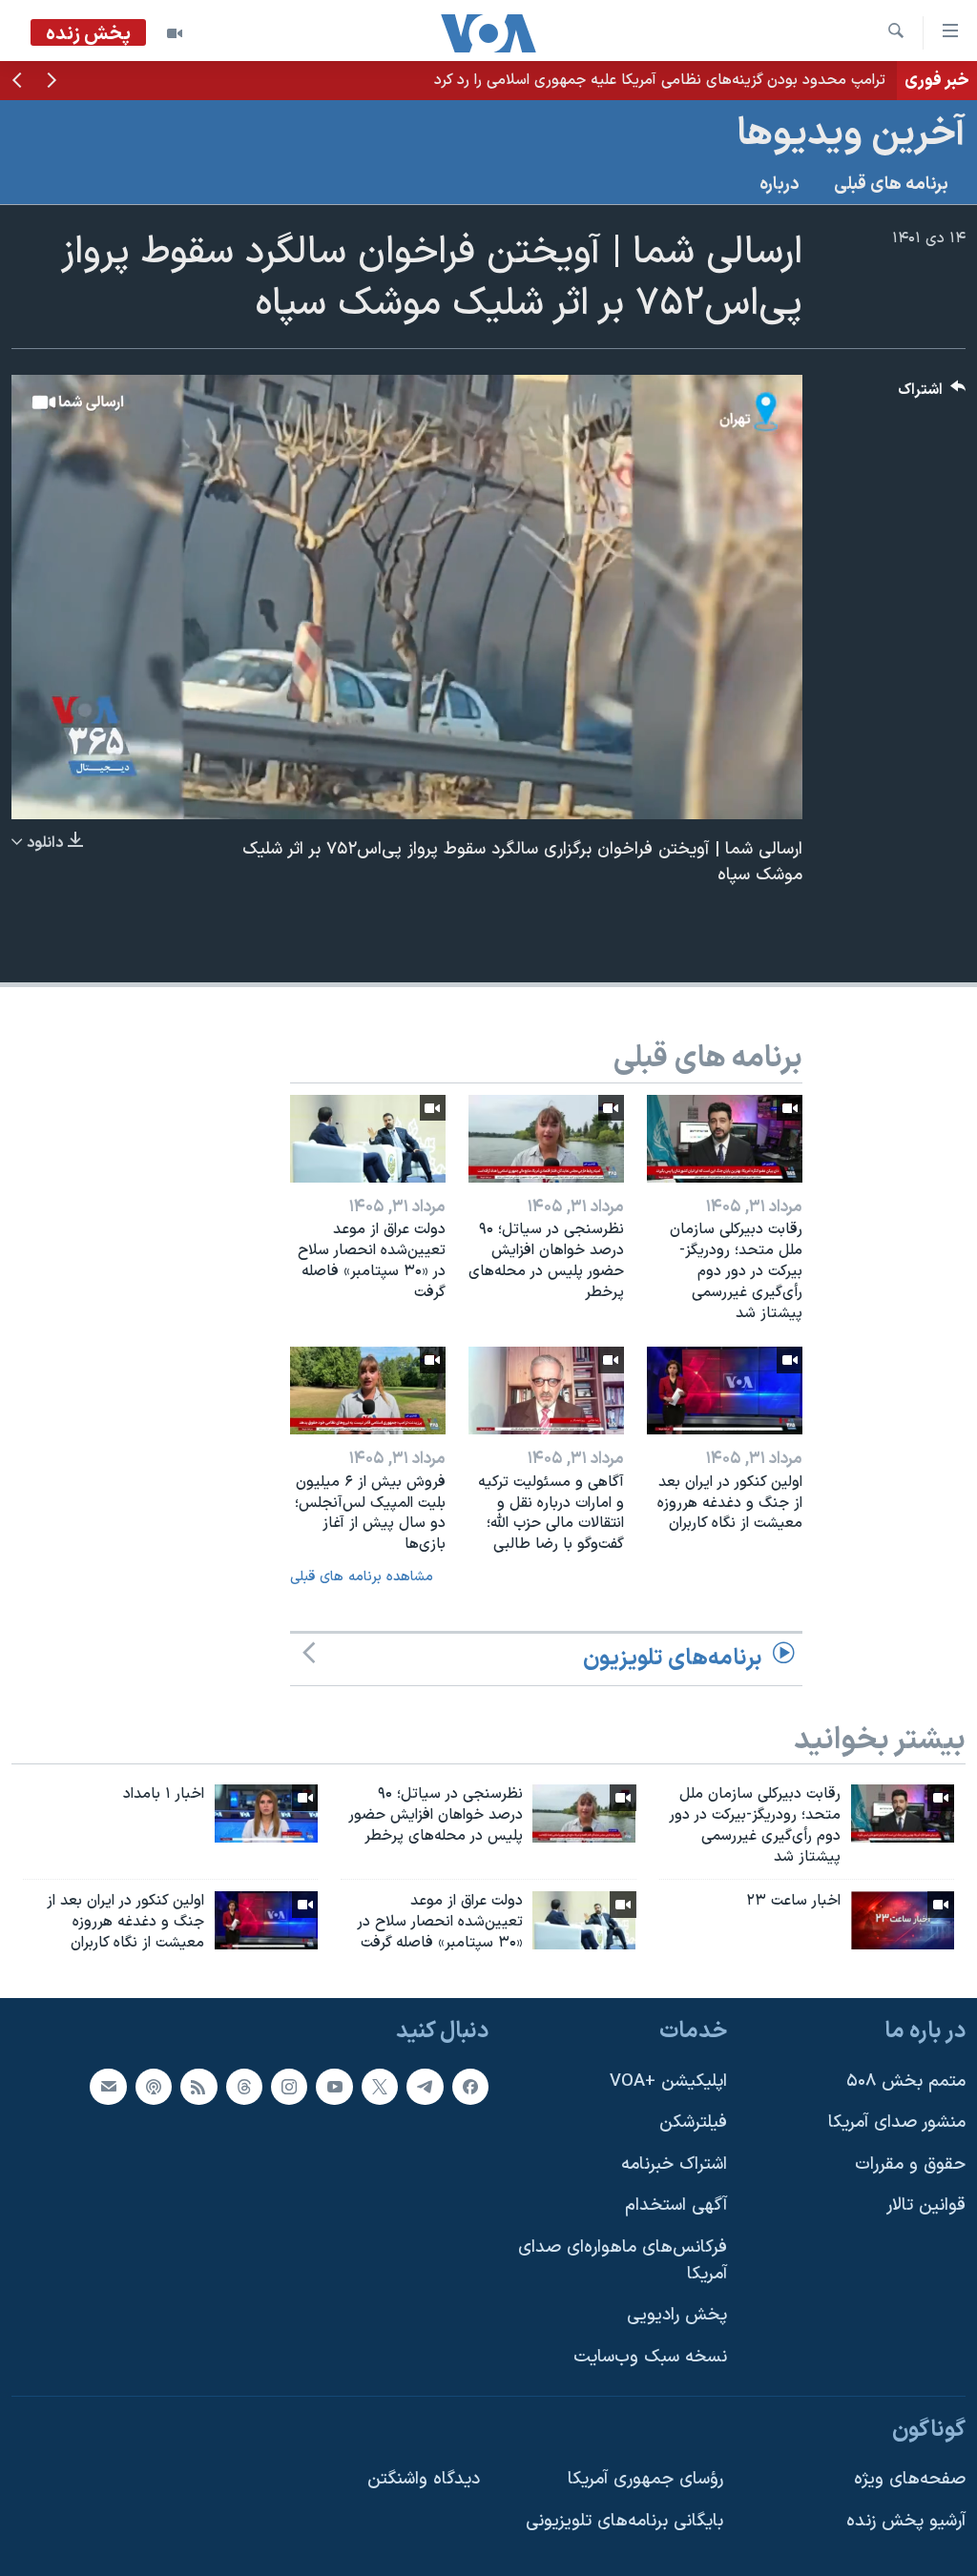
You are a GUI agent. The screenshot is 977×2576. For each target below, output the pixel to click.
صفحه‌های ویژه (910, 2479)
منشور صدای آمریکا (897, 2123)
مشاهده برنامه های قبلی (362, 1577)
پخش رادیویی (677, 2315)
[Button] (932, 394)
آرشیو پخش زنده (906, 2521)
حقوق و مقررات (910, 2164)
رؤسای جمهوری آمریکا (645, 2479)
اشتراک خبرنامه (674, 2164)
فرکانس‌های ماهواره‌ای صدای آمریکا (623, 2261)
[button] (52, 82)
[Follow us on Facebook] (470, 2086)
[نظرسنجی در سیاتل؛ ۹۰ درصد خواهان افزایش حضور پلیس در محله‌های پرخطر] (546, 1139)
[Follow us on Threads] (244, 2086)
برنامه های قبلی (891, 185)
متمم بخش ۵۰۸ (906, 2081)
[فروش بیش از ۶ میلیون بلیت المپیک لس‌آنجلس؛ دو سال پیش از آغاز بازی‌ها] (368, 1391)
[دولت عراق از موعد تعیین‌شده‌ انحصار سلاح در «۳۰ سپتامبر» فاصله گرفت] (368, 1139)
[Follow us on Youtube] (334, 2086)
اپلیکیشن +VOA (668, 2081)
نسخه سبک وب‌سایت (650, 2357)
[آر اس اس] (198, 2086)
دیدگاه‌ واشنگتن (424, 2479)
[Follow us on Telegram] (425, 2086)
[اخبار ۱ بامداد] (266, 1814)
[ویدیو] (175, 33)
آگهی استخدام (676, 2205)
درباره (780, 185)
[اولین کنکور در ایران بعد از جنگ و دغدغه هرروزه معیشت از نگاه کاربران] (725, 1391)
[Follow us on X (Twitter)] (380, 2086)
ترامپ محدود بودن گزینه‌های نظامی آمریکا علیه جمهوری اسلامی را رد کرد (660, 80)
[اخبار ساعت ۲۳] (903, 1920)
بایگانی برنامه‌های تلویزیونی (624, 2521)
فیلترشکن (693, 2123)
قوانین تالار (926, 2205)
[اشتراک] (108, 2086)
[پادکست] (154, 2086)
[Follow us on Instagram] (289, 2086)
